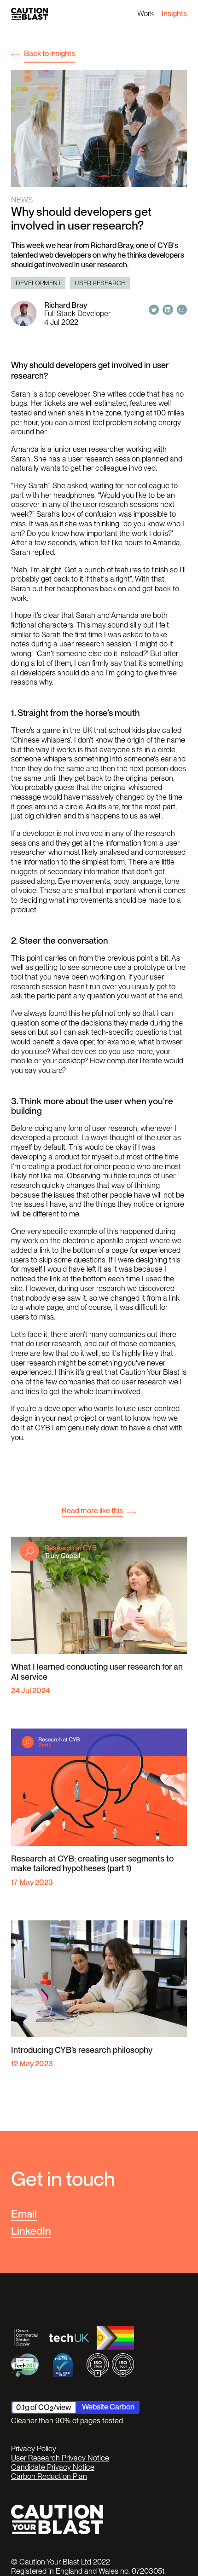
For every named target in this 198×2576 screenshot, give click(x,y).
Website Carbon (108, 2407)
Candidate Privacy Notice (53, 2467)
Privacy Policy (34, 2449)
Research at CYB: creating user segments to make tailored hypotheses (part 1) (92, 1864)
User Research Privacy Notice (60, 2458)
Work (146, 13)
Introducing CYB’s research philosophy (82, 2050)
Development (38, 283)
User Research (100, 283)
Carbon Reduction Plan (49, 2476)
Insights (174, 13)
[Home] (29, 14)
